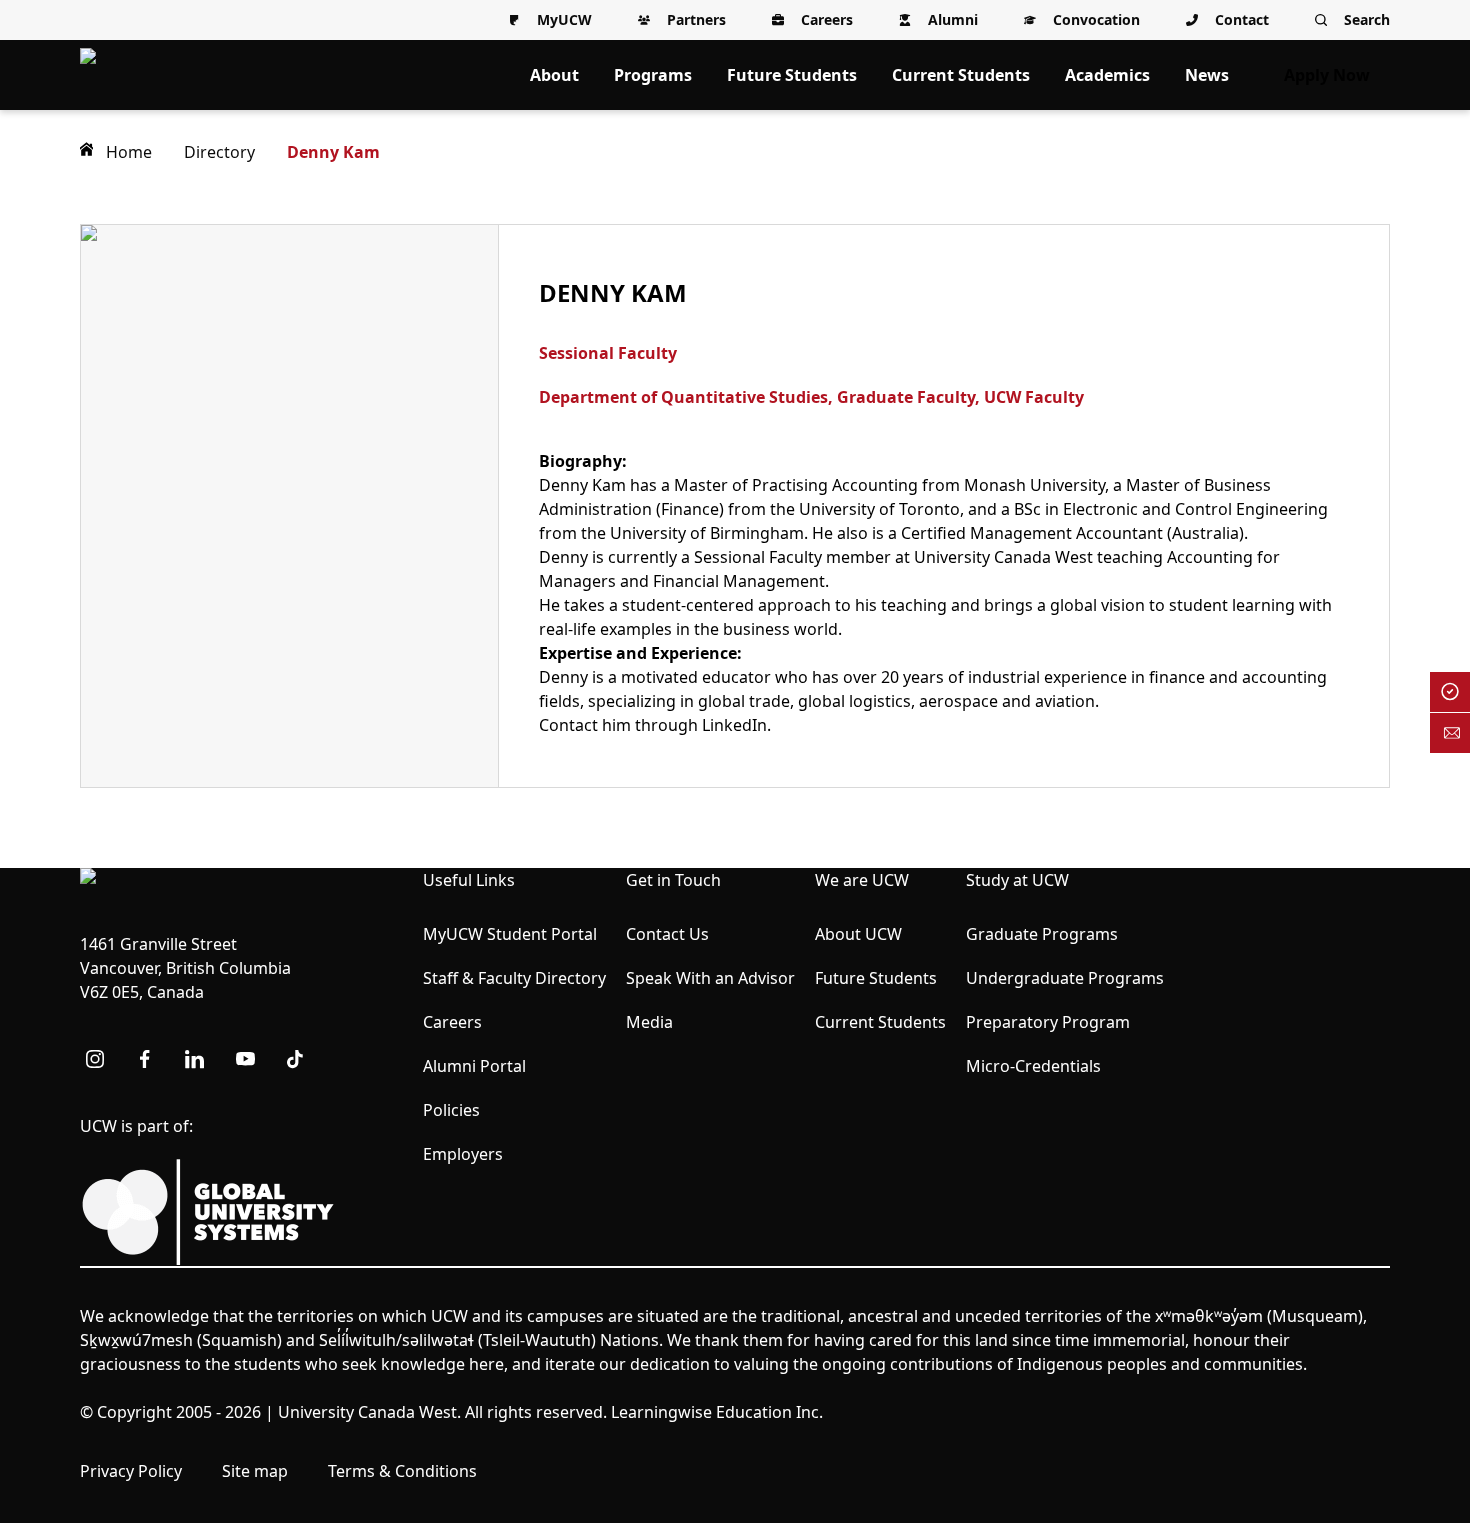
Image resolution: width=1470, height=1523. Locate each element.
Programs (653, 75)
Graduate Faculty (906, 397)
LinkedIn (734, 725)
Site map (255, 1471)
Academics (1107, 75)
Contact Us (667, 934)
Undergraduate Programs (1065, 978)
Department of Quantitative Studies (683, 397)
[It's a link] (179, 75)
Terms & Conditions (402, 1471)
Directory (219, 152)
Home (129, 152)
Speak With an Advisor (710, 978)
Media (649, 1022)
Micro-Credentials (1033, 1066)
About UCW (858, 934)
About (554, 75)
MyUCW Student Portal (510, 934)
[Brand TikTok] (295, 1059)
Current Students (961, 75)
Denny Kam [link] (333, 152)
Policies (451, 1110)
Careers (452, 1022)
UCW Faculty (1034, 397)
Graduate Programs (1042, 934)
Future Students (792, 75)
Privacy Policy (131, 1471)
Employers (463, 1154)
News (1207, 75)
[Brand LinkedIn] (195, 1059)
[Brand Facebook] (145, 1059)
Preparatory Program (1048, 1022)
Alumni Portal (474, 1066)
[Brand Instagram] (95, 1059)
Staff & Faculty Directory (514, 978)
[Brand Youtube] (245, 1059)
